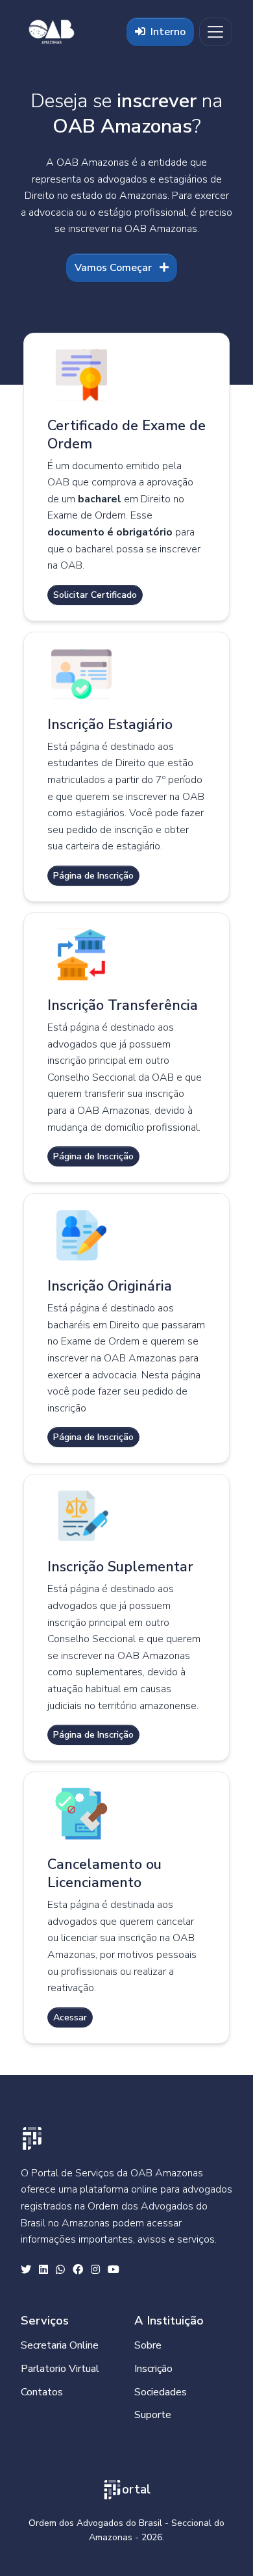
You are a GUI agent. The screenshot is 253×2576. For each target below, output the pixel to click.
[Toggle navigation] (216, 32)
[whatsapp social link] (60, 2271)
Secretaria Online (60, 2345)
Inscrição (153, 2369)
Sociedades (161, 2392)
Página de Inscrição (93, 876)
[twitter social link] (26, 2271)
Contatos (42, 2392)
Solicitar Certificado (95, 595)
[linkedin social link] (43, 2271)
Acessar (70, 2017)
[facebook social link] (78, 2271)
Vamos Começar (114, 268)
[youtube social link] (114, 2271)
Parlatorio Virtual (60, 2369)
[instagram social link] (95, 2271)
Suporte (153, 2415)
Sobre (148, 2345)
